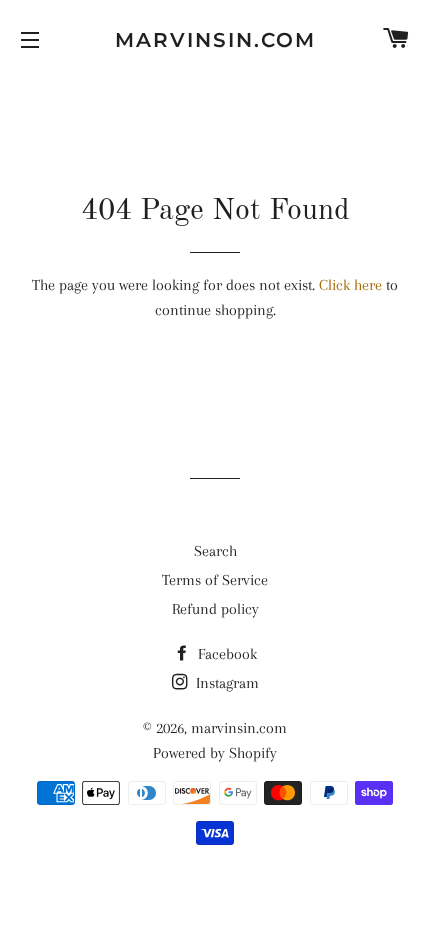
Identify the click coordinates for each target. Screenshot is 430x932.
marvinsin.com (215, 40)
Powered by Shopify (215, 753)
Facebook (225, 654)
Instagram (225, 683)
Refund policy (215, 609)
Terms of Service (215, 580)
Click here (350, 285)
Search (215, 551)
